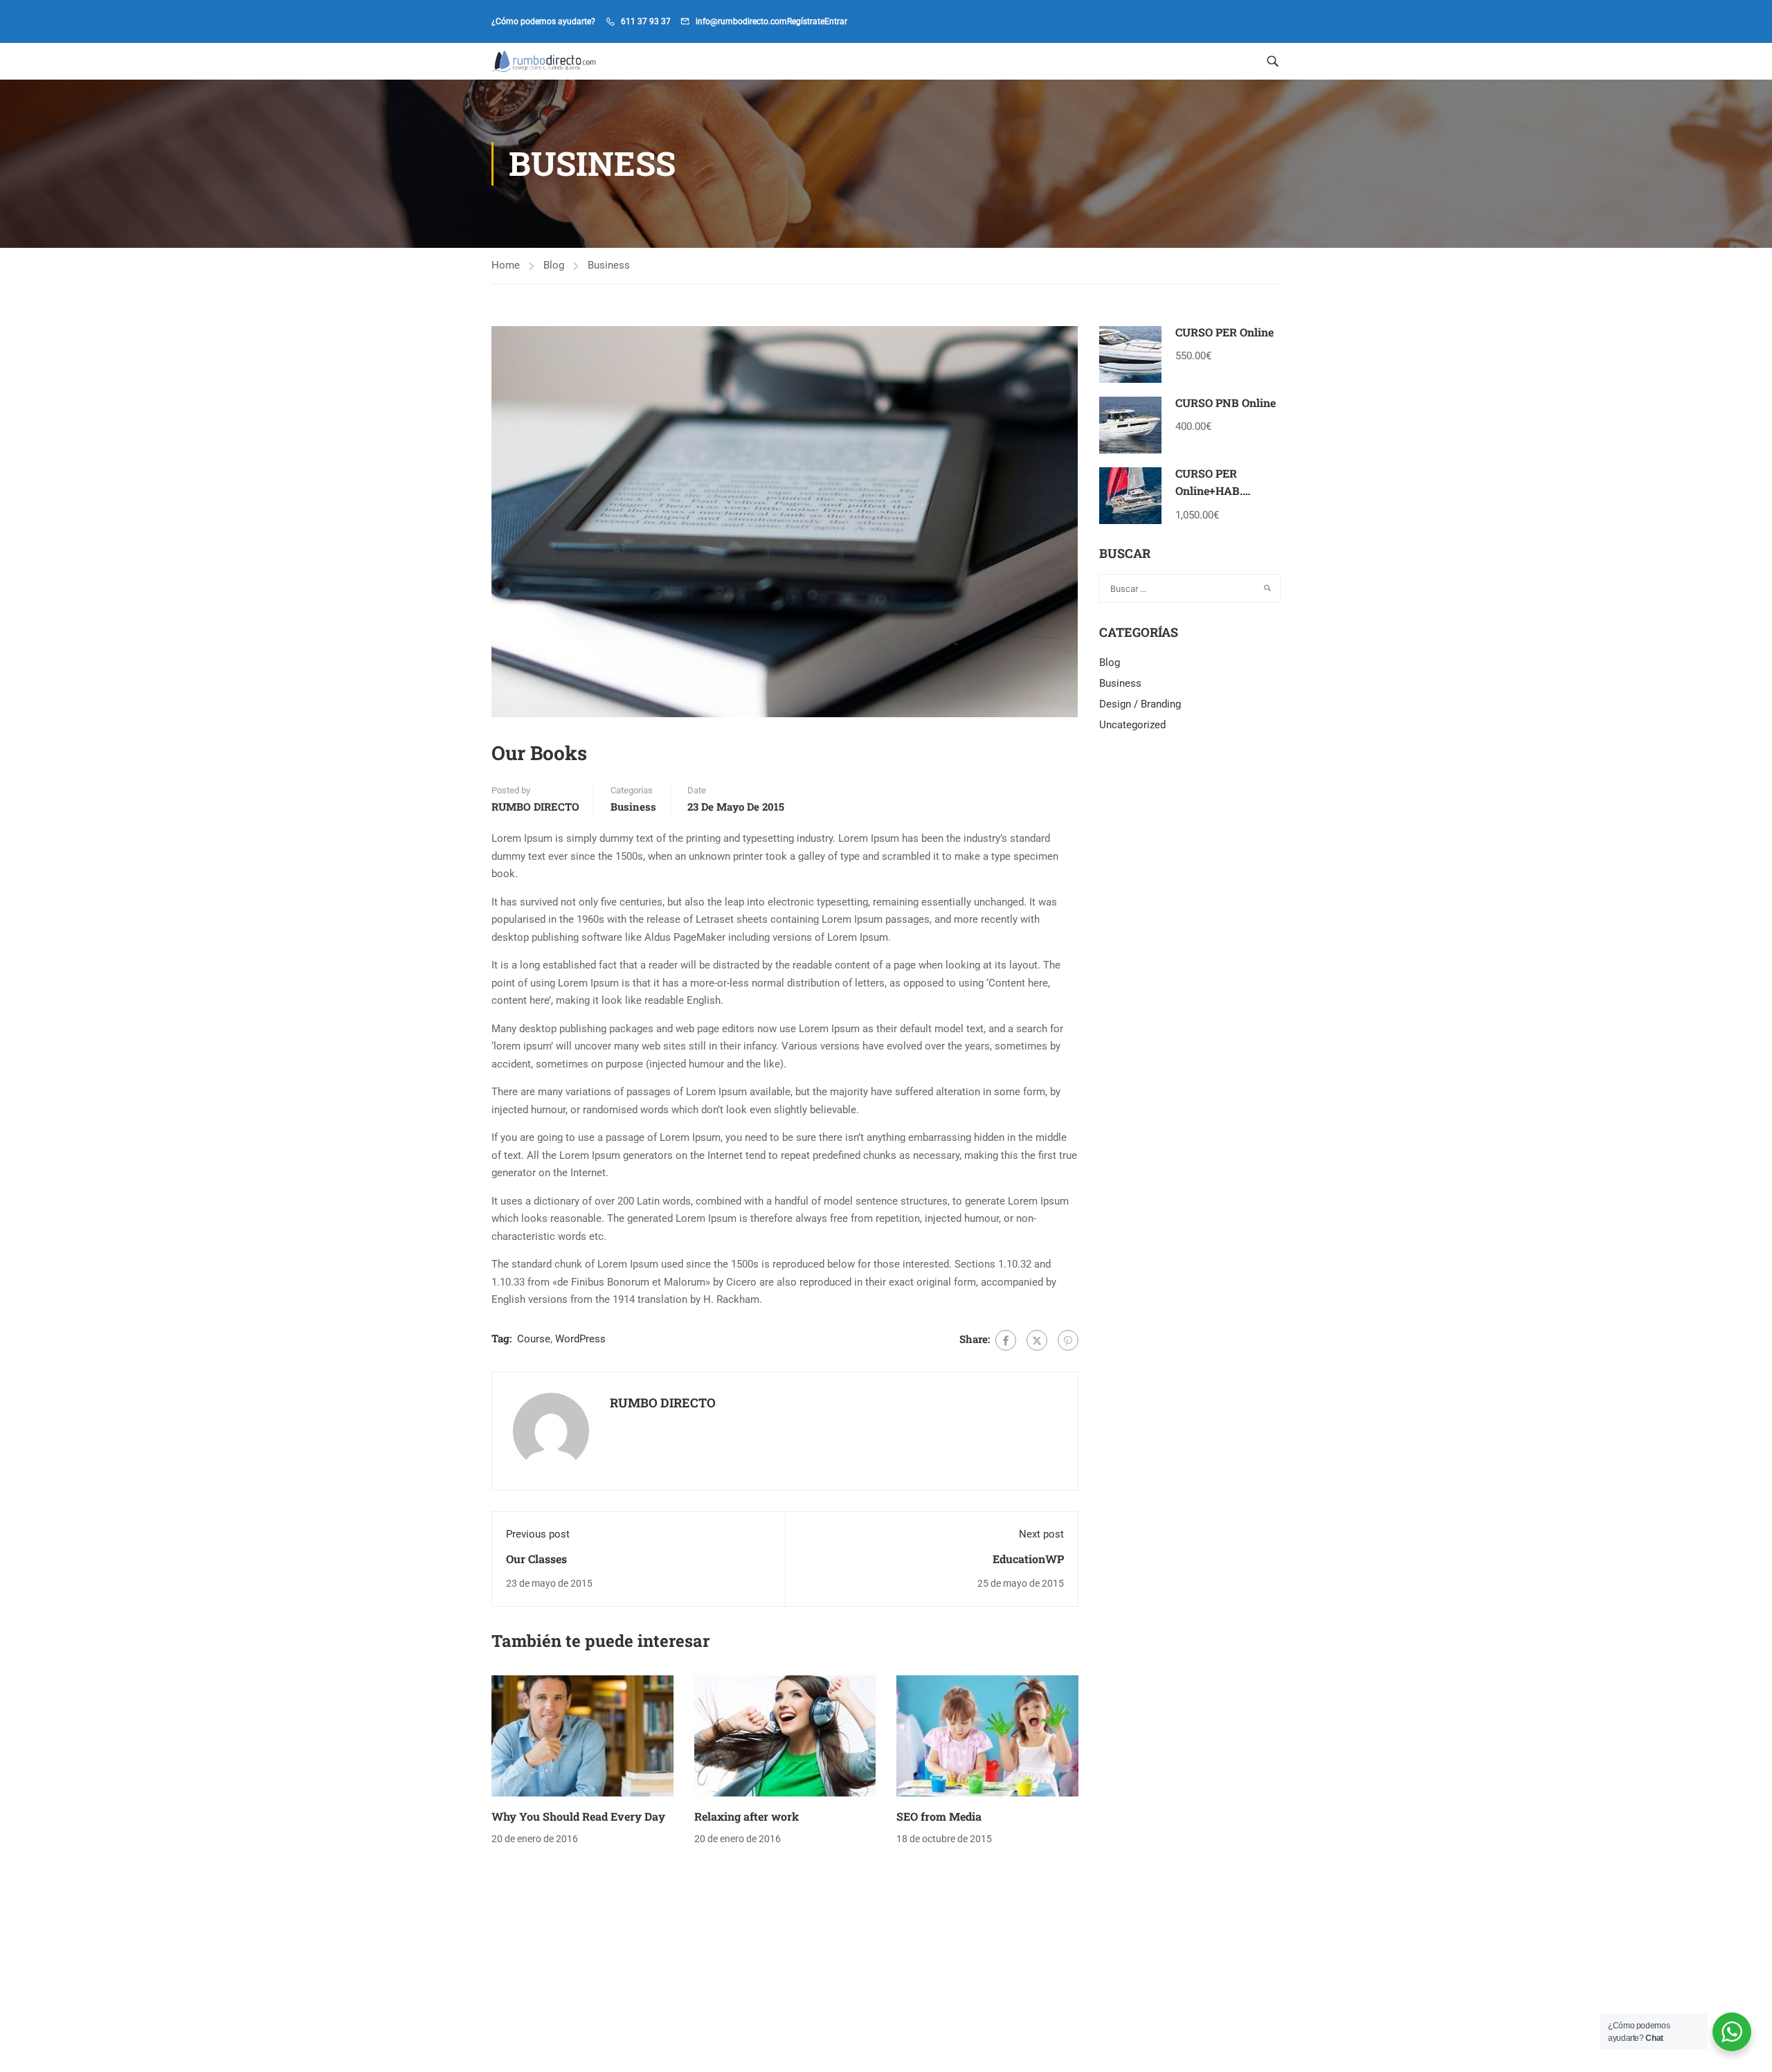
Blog (554, 265)
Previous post (538, 1534)
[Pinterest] (1068, 1340)
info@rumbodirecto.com (741, 21)
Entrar (836, 21)
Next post (1041, 1534)
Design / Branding (1140, 704)
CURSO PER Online (1224, 332)
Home (506, 265)
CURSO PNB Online (1226, 403)
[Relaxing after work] (785, 1735)
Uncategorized (1132, 725)
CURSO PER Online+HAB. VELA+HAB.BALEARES (1236, 491)
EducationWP (1028, 1559)
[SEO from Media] (987, 1735)
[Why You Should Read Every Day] (582, 1735)
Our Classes (536, 1559)
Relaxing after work (747, 1816)
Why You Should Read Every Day (578, 1816)
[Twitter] (1037, 1340)
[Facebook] (1006, 1340)
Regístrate (806, 21)
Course (534, 1339)
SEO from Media (939, 1816)
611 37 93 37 (646, 21)
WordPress (580, 1339)
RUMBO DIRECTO (535, 807)
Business (609, 265)
